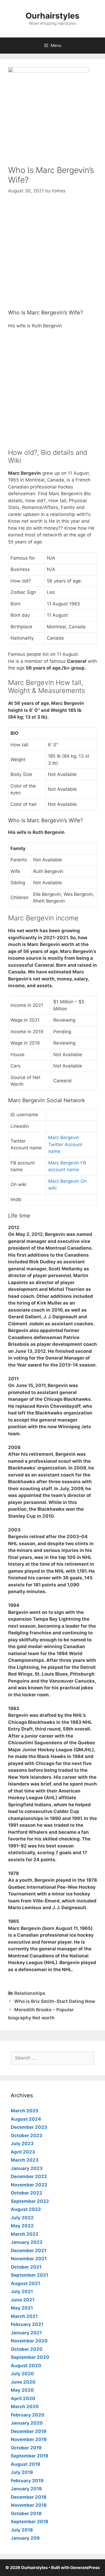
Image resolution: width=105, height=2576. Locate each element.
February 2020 (28, 2415)
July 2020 (22, 2374)
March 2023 (25, 2160)
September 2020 (30, 2357)
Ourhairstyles (52, 16)
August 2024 (26, 2119)
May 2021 (22, 2308)
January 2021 (26, 2333)
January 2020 (27, 2423)
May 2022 (22, 2226)
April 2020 (23, 2398)
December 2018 (29, 2497)
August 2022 (26, 2209)
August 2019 (25, 2464)
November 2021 (29, 2259)
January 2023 (27, 2168)
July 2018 (22, 2530)
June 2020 (23, 2382)
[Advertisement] (52, 257)
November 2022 (29, 2185)
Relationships (30, 1993)
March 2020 (25, 2407)
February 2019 (27, 2481)
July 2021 (22, 2291)
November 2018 (29, 2505)
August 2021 (25, 2283)
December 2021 (29, 2251)
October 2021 (26, 2267)
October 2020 (27, 2349)
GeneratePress (85, 2568)
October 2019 (26, 2448)
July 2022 (22, 2218)
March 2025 (25, 2111)
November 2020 (29, 2341)
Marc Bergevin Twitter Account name (65, 1144)
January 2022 (27, 2242)
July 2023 (22, 2144)
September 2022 (30, 2201)
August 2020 (26, 2366)
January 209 (25, 2538)
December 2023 (29, 2127)
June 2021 (23, 2300)
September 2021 (29, 2275)
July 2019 (22, 2472)
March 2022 (25, 2234)
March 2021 (24, 2316)
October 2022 (27, 2193)
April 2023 (23, 2152)
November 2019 (29, 2439)
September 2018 (29, 2522)
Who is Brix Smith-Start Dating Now (55, 2001)
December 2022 (29, 2176)
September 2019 (29, 2456)
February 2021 (27, 2324)
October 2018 (26, 2513)
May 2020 (22, 2390)
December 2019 (29, 2431)
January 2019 (26, 2489)
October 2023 (27, 2135)
